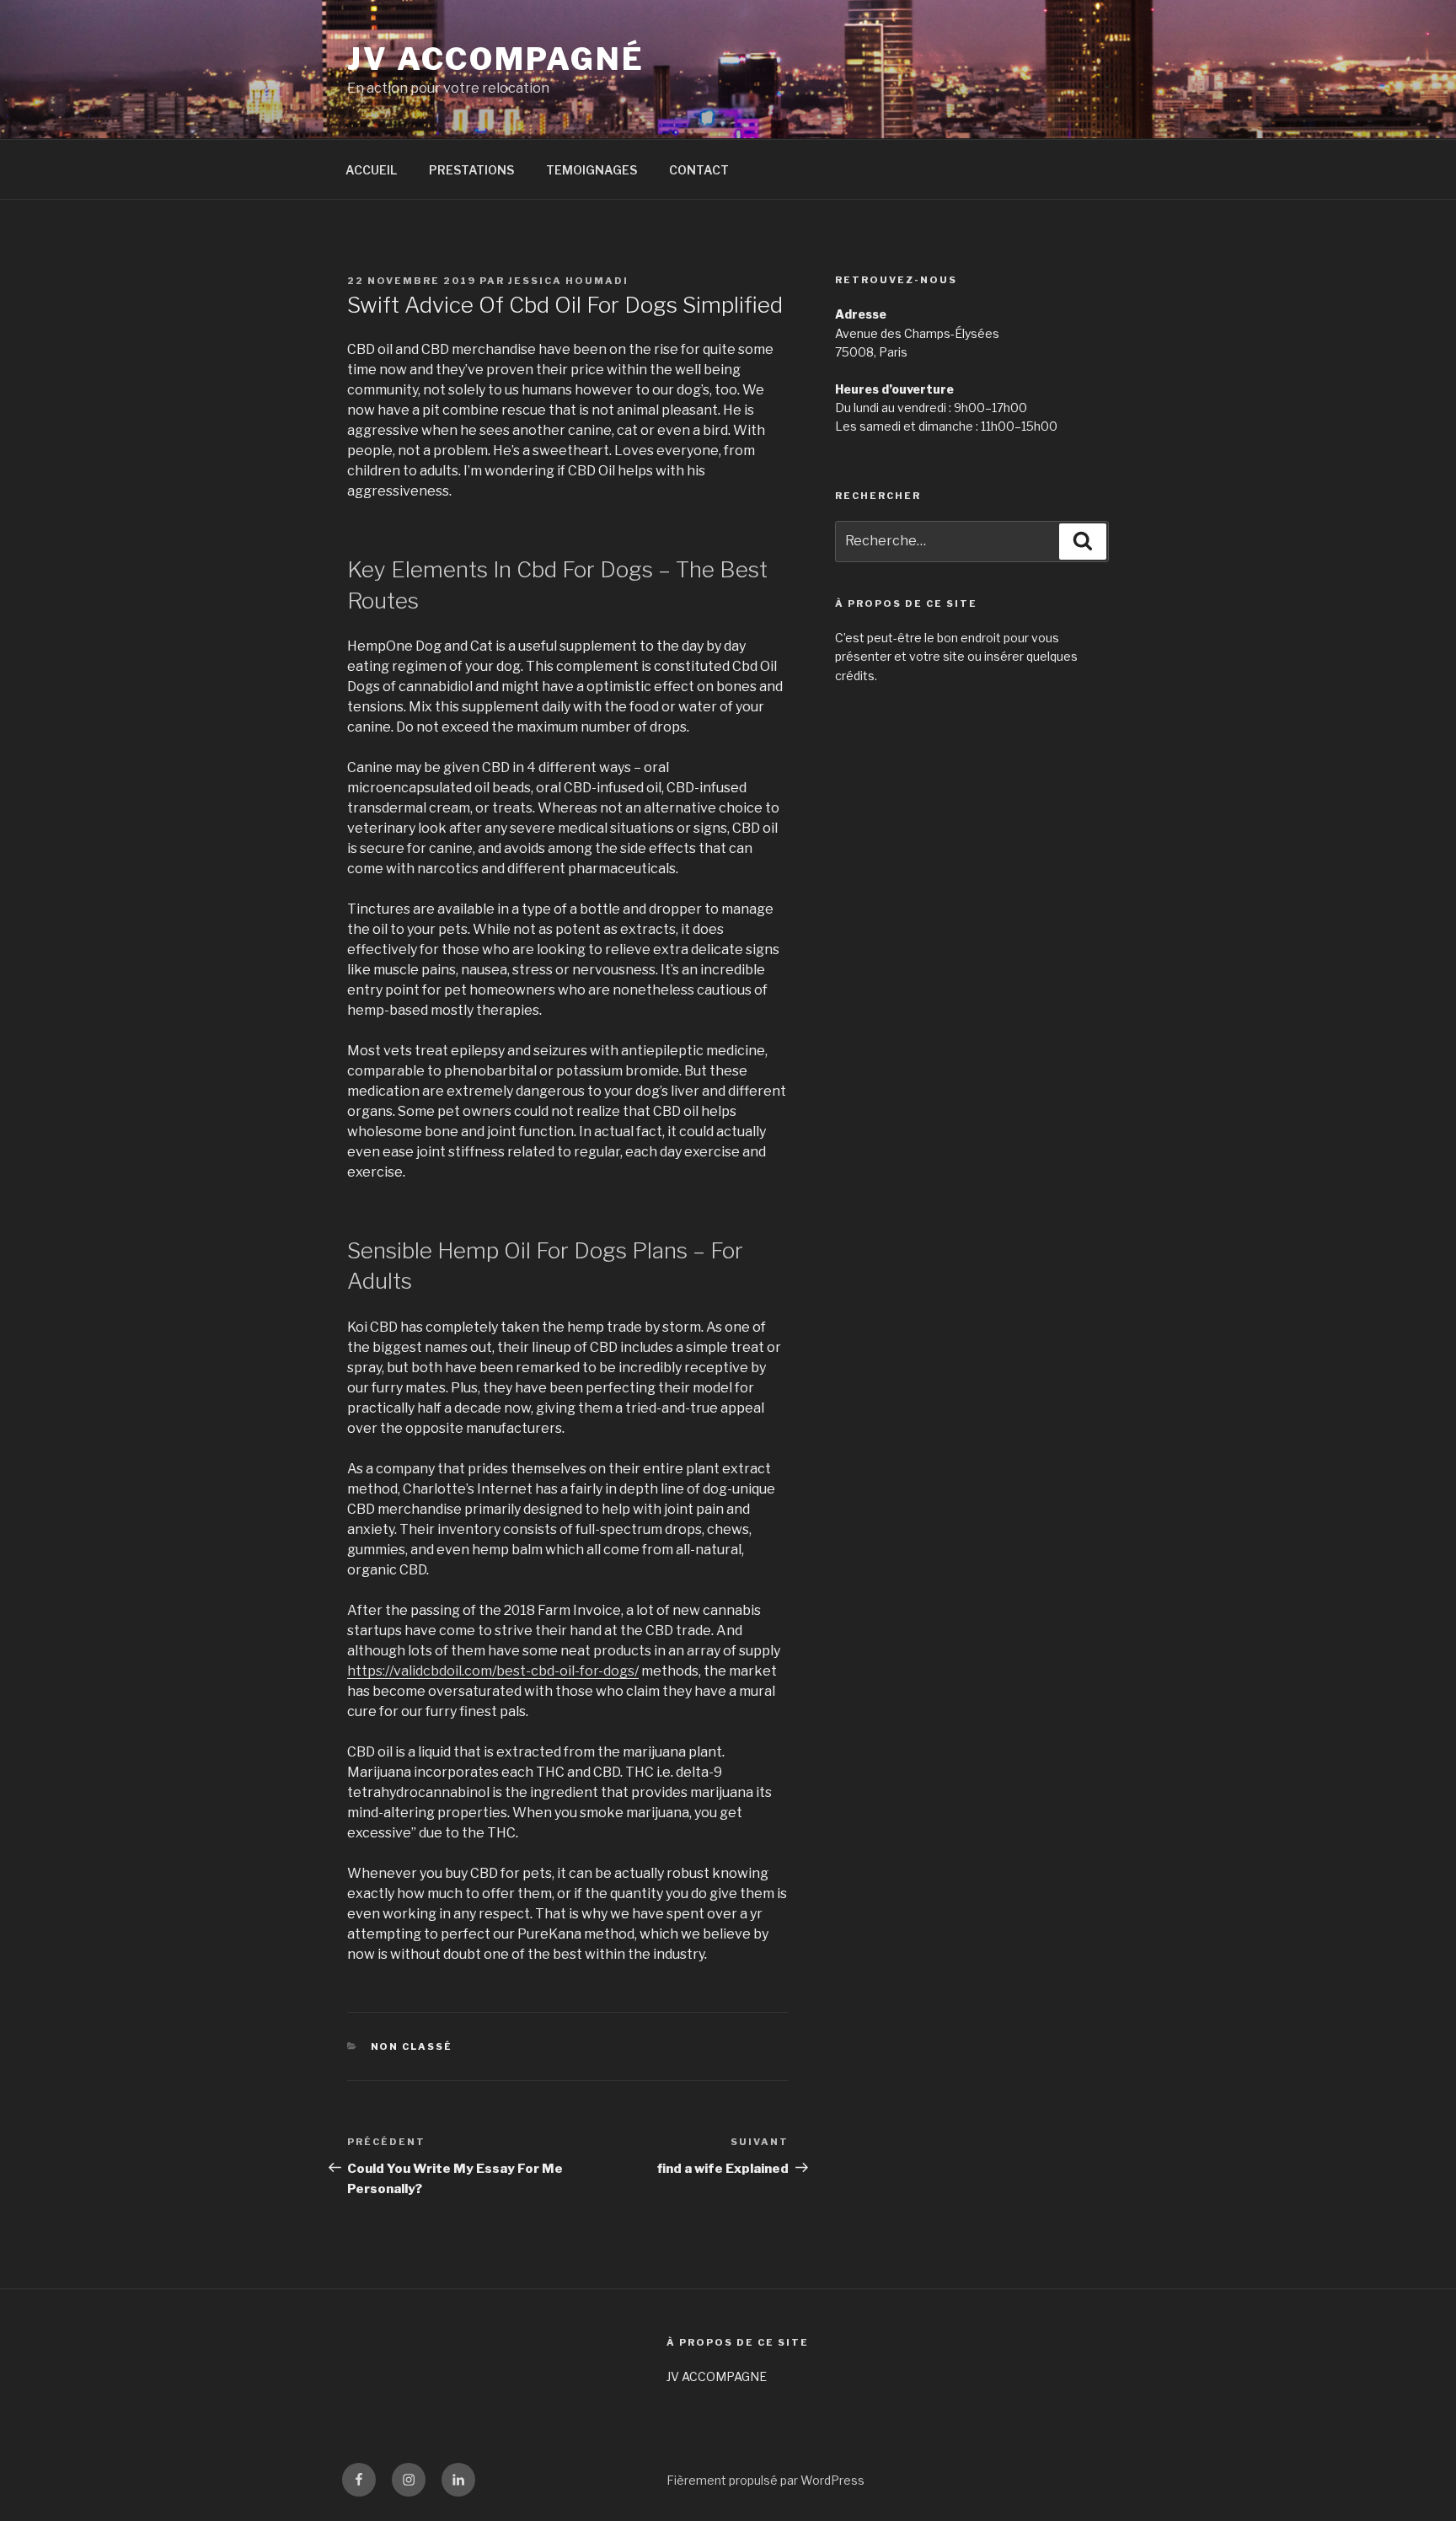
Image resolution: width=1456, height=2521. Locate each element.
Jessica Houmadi (568, 281)
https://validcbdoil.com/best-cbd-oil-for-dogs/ (493, 1671)
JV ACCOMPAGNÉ (495, 59)
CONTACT (699, 170)
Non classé (412, 2046)
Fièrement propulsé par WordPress (765, 2480)
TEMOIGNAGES (591, 170)
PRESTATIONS (471, 170)
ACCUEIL (371, 170)
